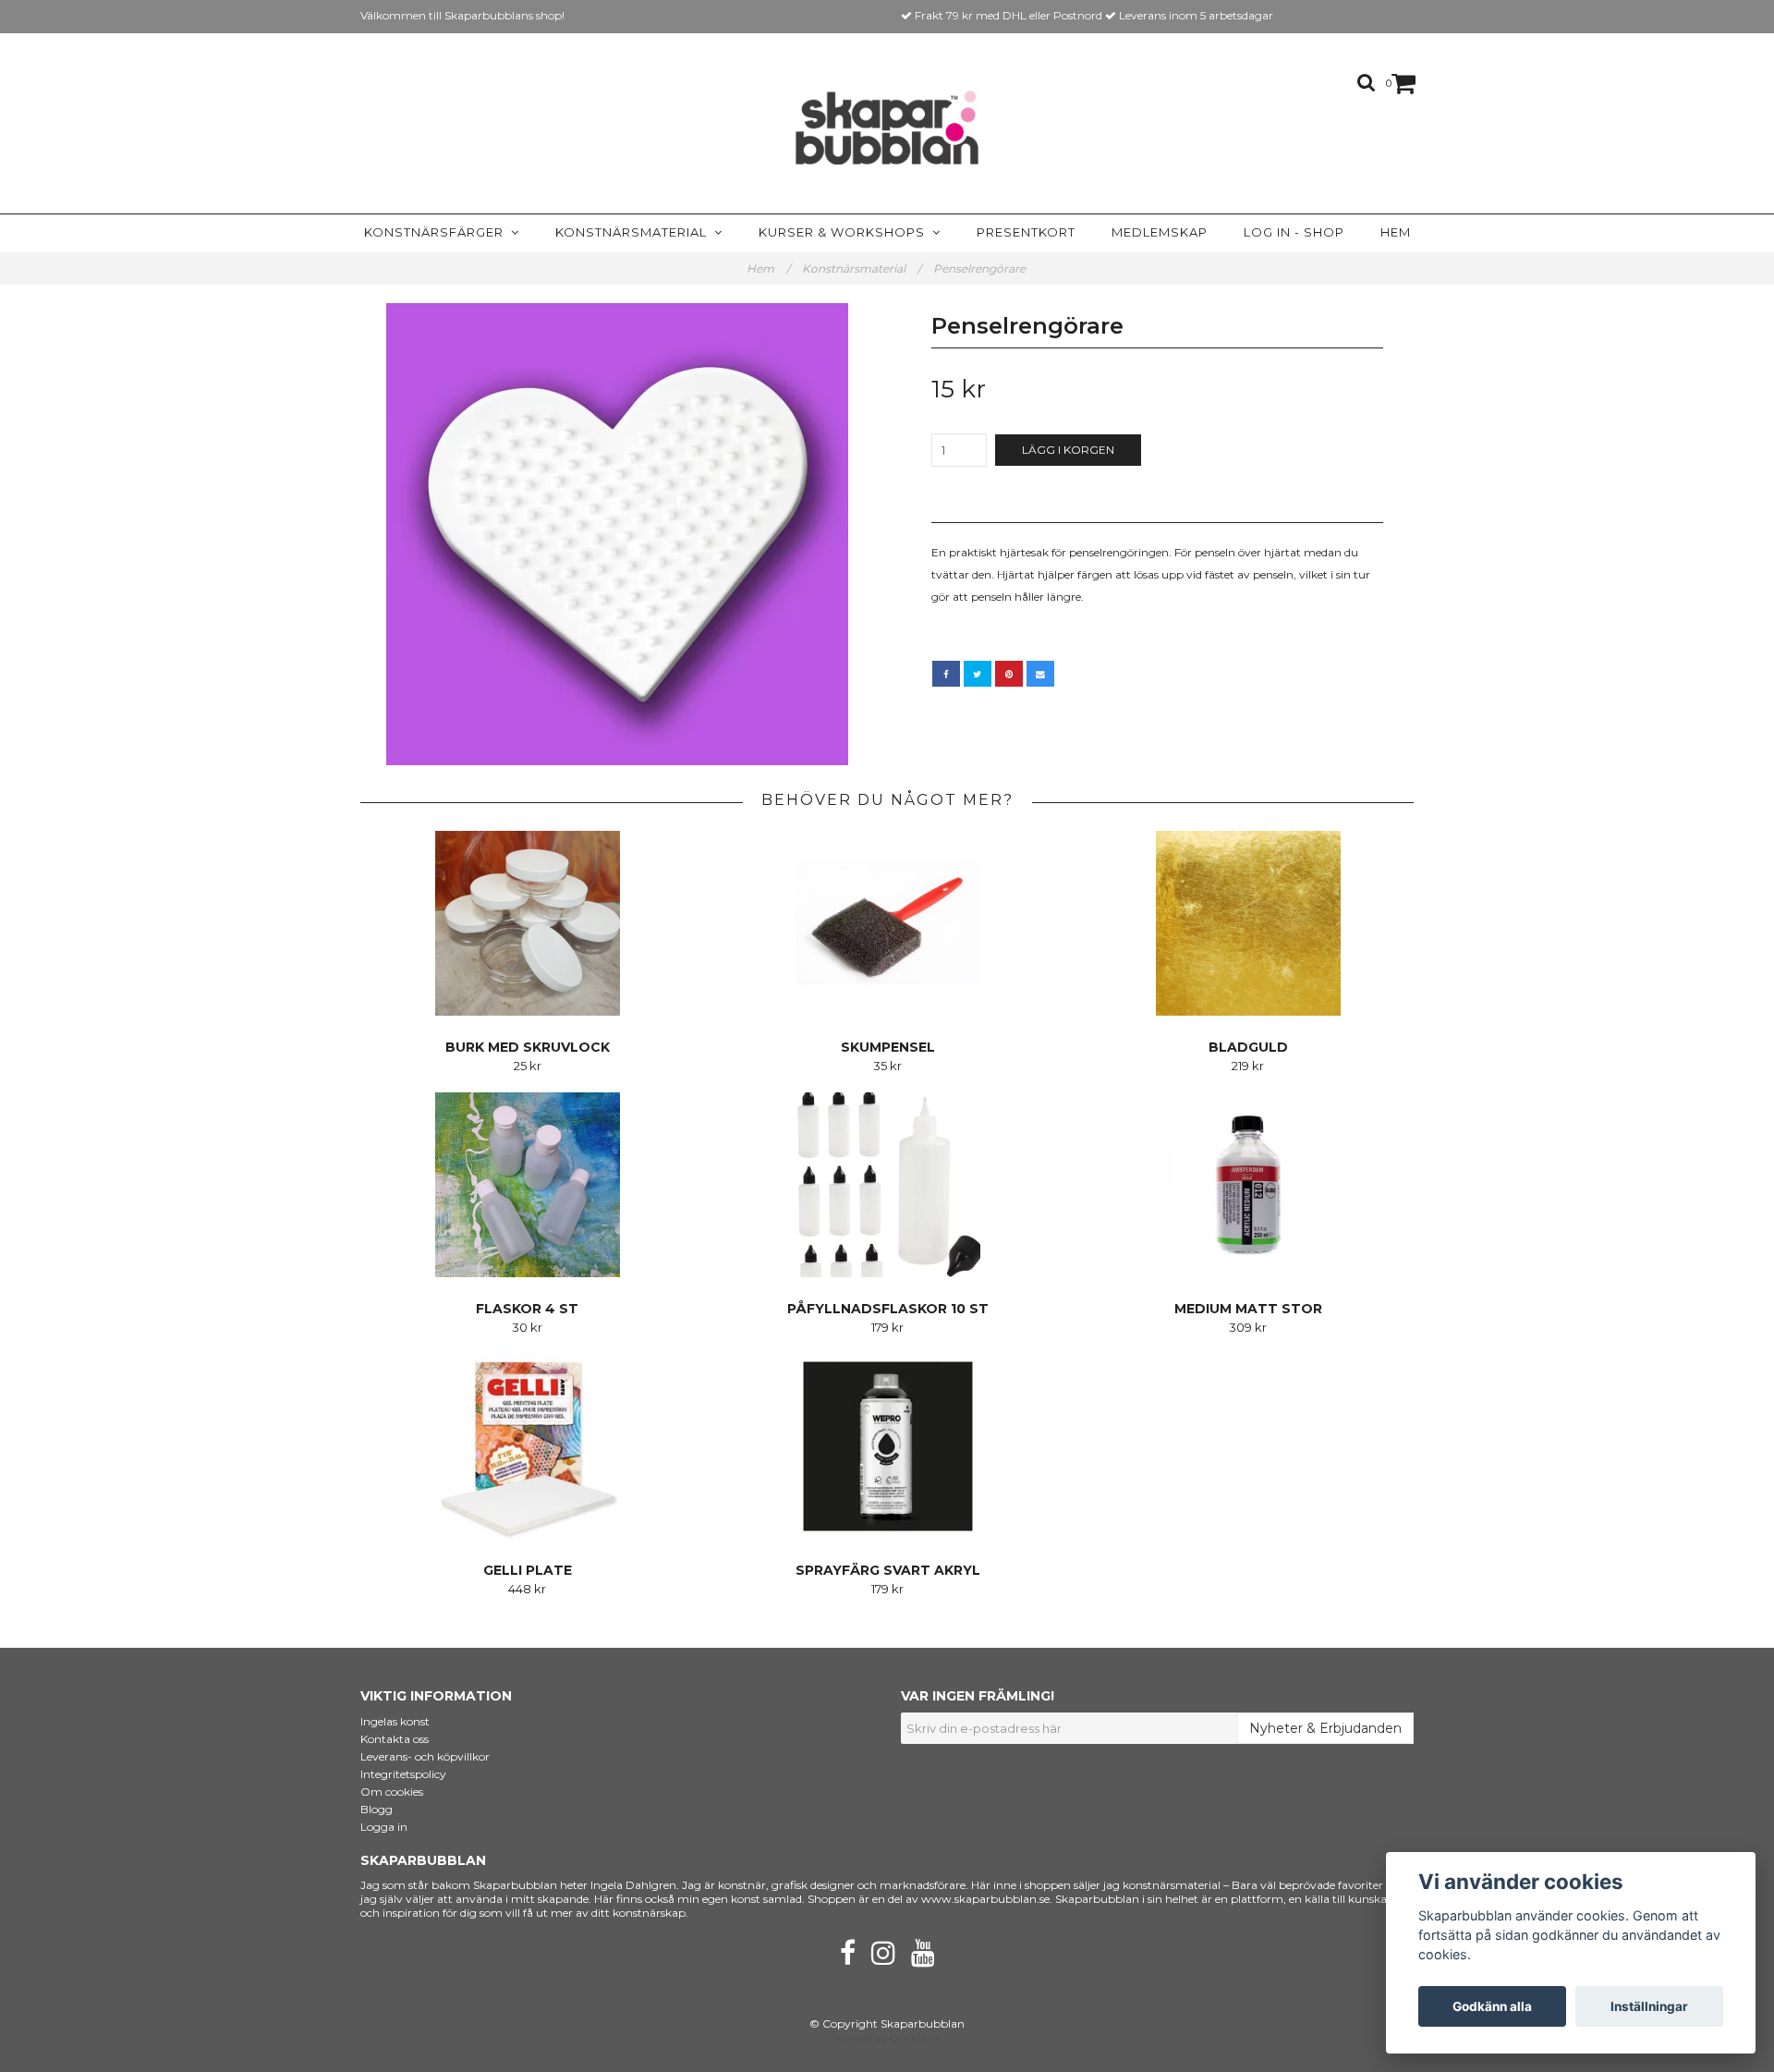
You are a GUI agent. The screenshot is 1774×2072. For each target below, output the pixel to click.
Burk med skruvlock (528, 1047)
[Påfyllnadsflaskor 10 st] (887, 1185)
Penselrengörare (981, 268)
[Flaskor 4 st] (527, 1185)
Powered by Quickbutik (887, 2038)
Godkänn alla (1492, 2006)
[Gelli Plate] (527, 1446)
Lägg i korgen (1068, 450)
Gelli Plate (528, 1570)
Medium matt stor (1248, 1309)
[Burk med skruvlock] (527, 923)
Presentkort (1026, 232)
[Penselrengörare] (617, 534)
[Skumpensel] (887, 923)
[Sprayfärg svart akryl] (887, 1446)
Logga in (384, 1827)
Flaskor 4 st (527, 1309)
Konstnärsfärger (437, 232)
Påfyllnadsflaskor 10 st (888, 1309)
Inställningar (1649, 2006)
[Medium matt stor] (1248, 1185)
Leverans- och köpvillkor (425, 1756)
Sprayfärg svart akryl (888, 1570)
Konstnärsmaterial (635, 232)
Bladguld (1248, 1047)
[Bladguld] (1248, 923)
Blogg (377, 1809)
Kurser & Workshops (845, 232)
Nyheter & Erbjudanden (1325, 1728)
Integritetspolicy (403, 1774)
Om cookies (392, 1792)
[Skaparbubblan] (887, 128)
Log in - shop (1294, 232)
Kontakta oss (395, 1739)
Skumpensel (888, 1047)
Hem (1396, 232)
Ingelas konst (395, 1721)
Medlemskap (1160, 232)
